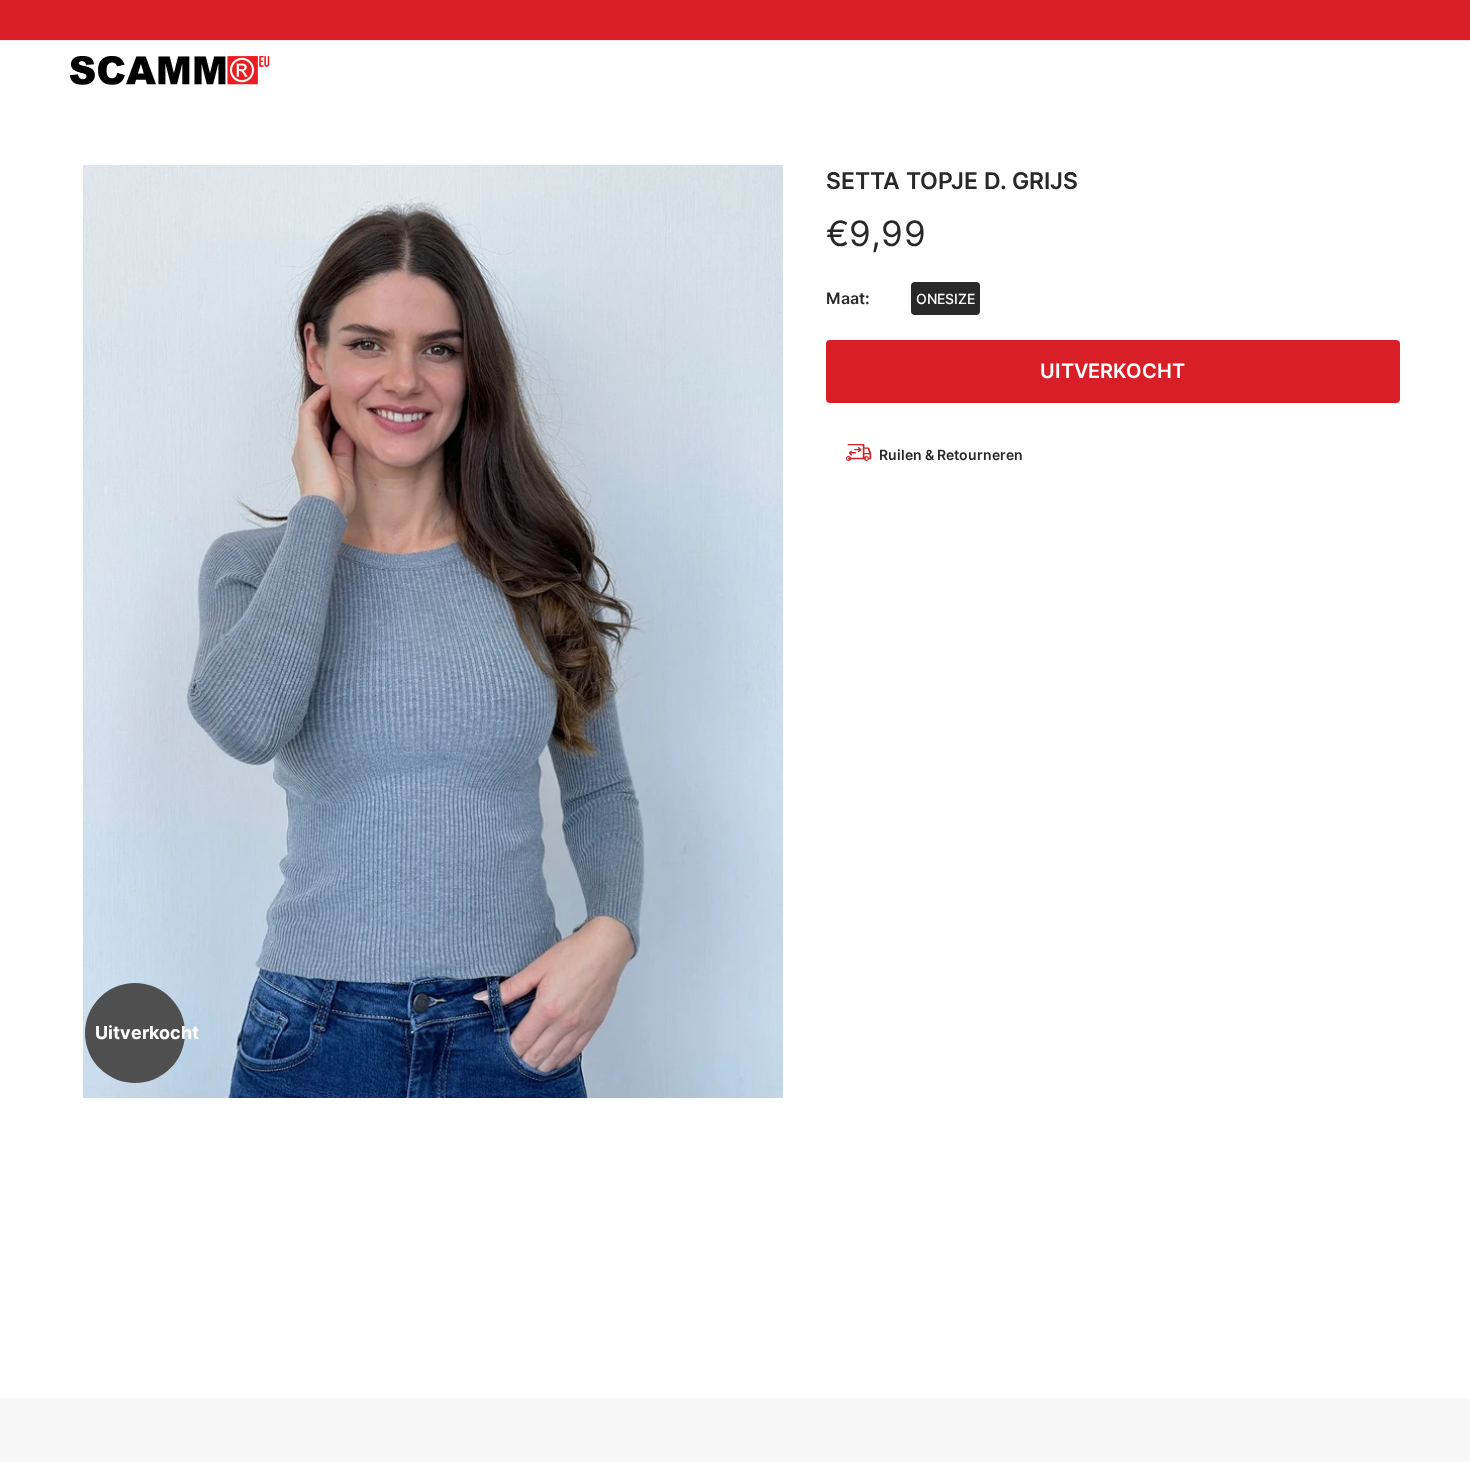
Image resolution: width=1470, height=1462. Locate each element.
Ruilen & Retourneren (951, 454)
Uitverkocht (1112, 371)
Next (761, 631)
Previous (105, 631)
